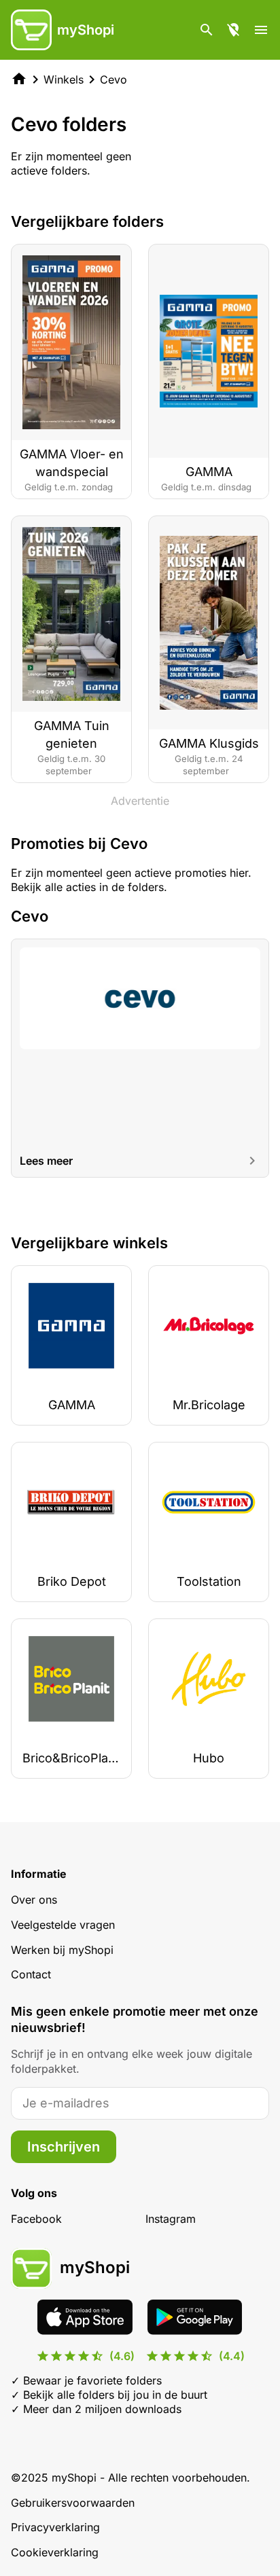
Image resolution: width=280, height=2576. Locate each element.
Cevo (113, 79)
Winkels (64, 79)
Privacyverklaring (55, 2527)
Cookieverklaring (55, 2552)
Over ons (34, 1900)
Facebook (36, 2219)
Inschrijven (64, 2147)
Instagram (171, 2219)
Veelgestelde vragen (63, 1925)
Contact (31, 1974)
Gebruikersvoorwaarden (73, 2503)
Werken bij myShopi (62, 1950)
